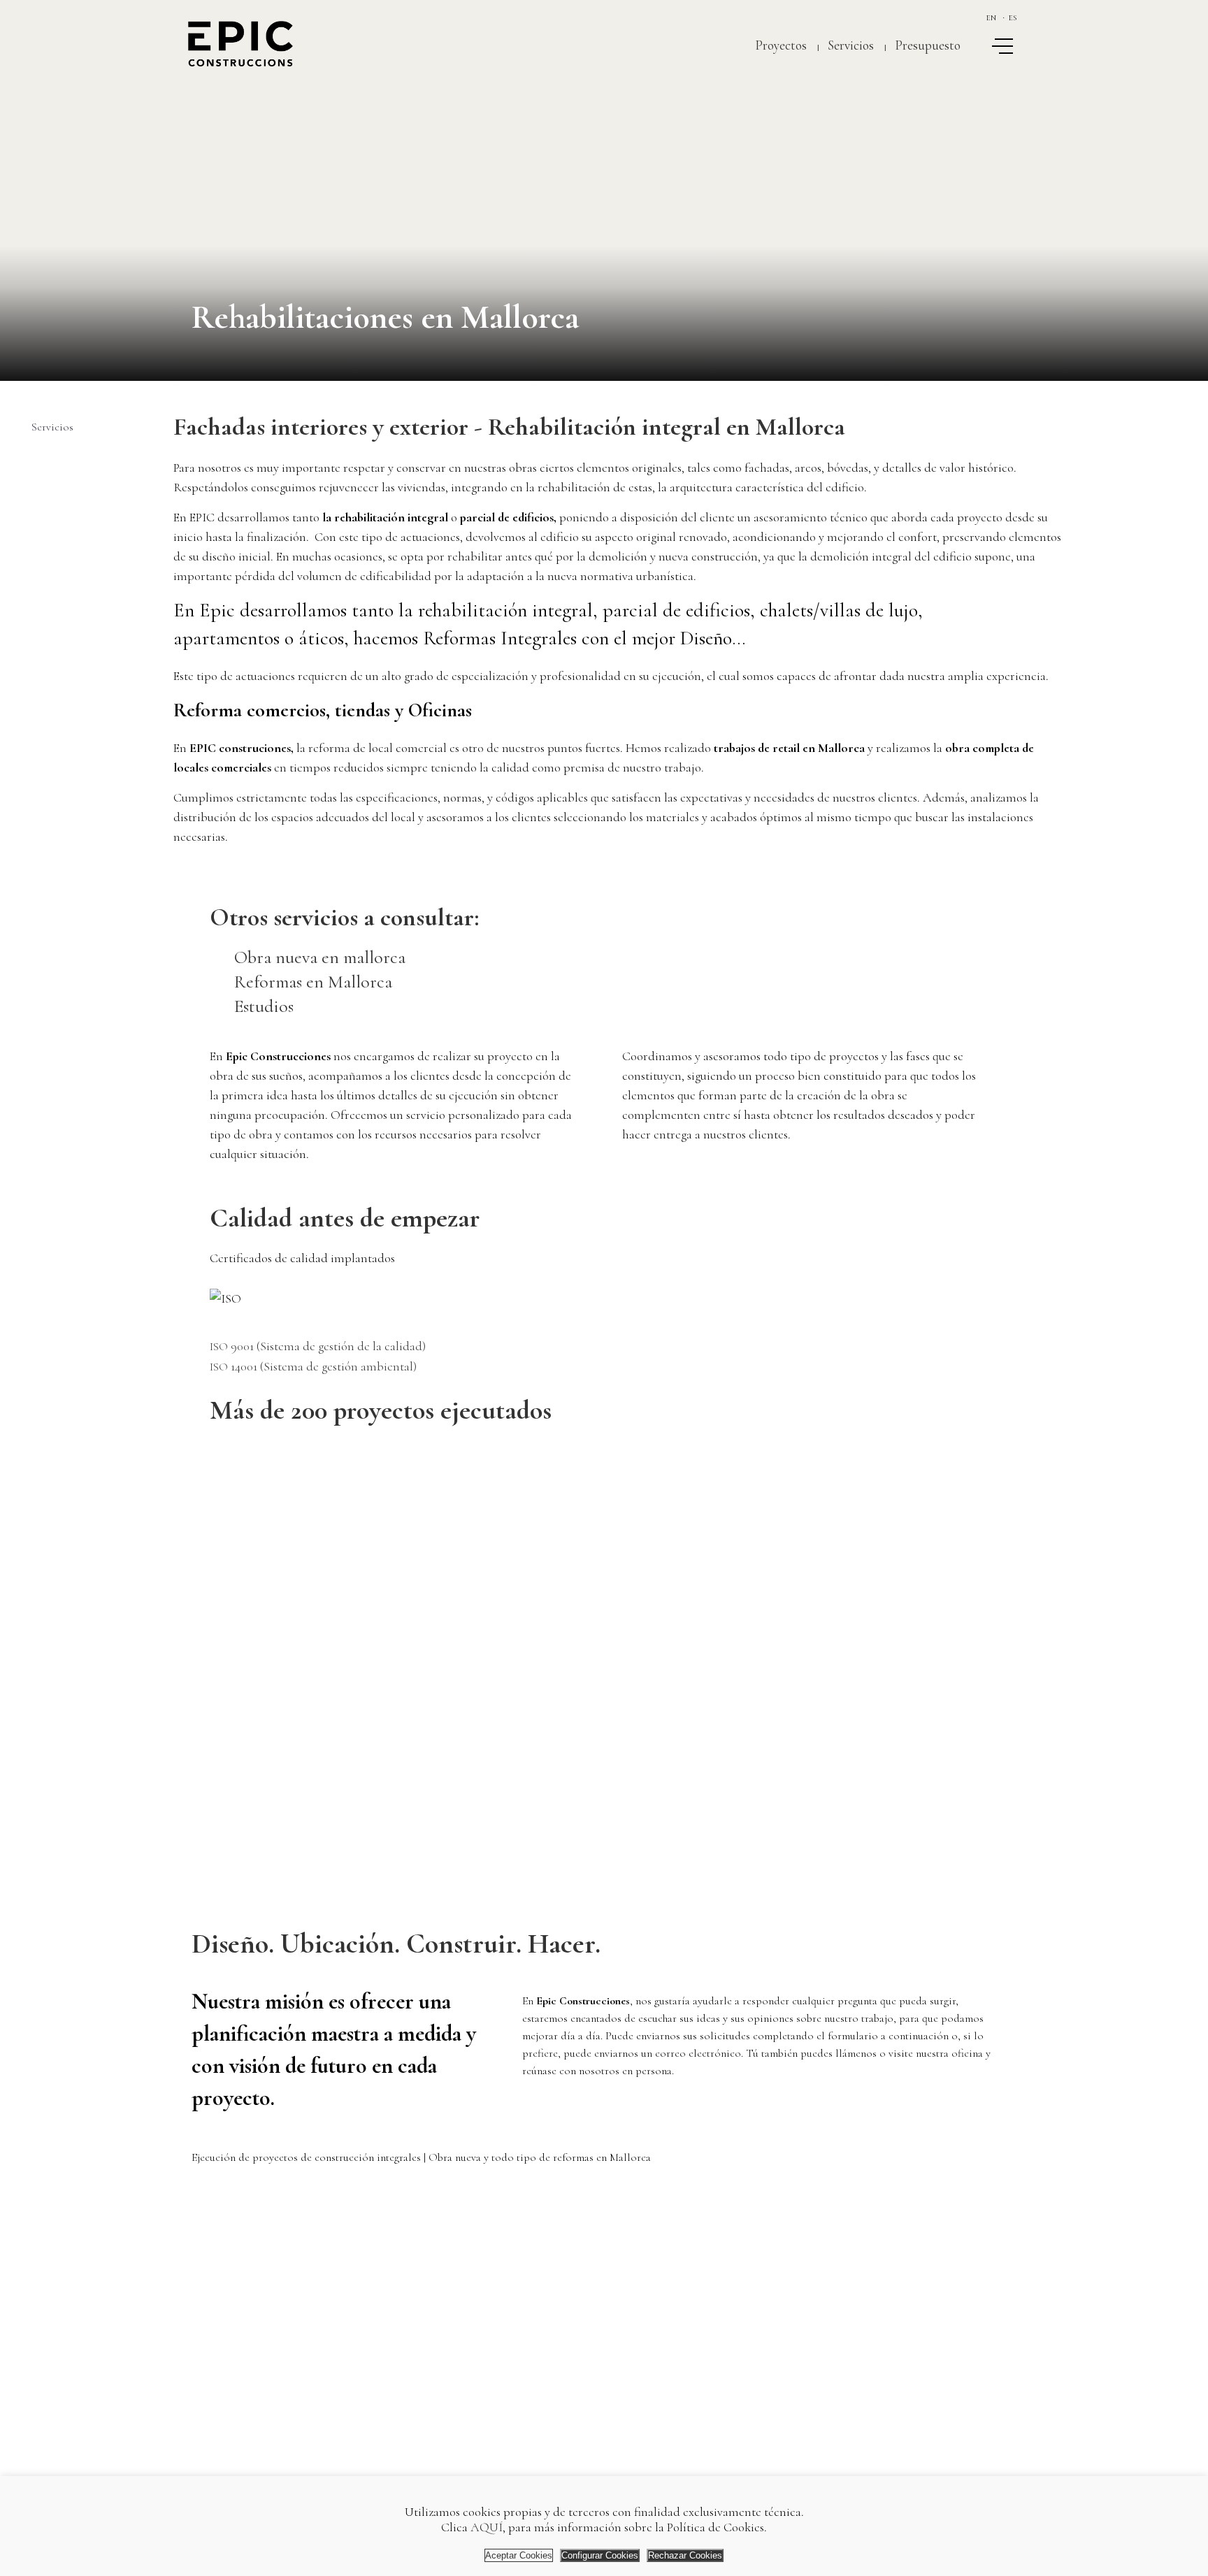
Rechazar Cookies (685, 2555)
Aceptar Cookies (519, 2555)
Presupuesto (928, 45)
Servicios (851, 45)
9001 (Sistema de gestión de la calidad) (318, 1346)
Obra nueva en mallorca (320, 957)
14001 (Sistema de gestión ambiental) (315, 1366)
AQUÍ (487, 2527)
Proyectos (781, 45)
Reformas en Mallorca (313, 982)
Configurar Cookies (600, 2555)
